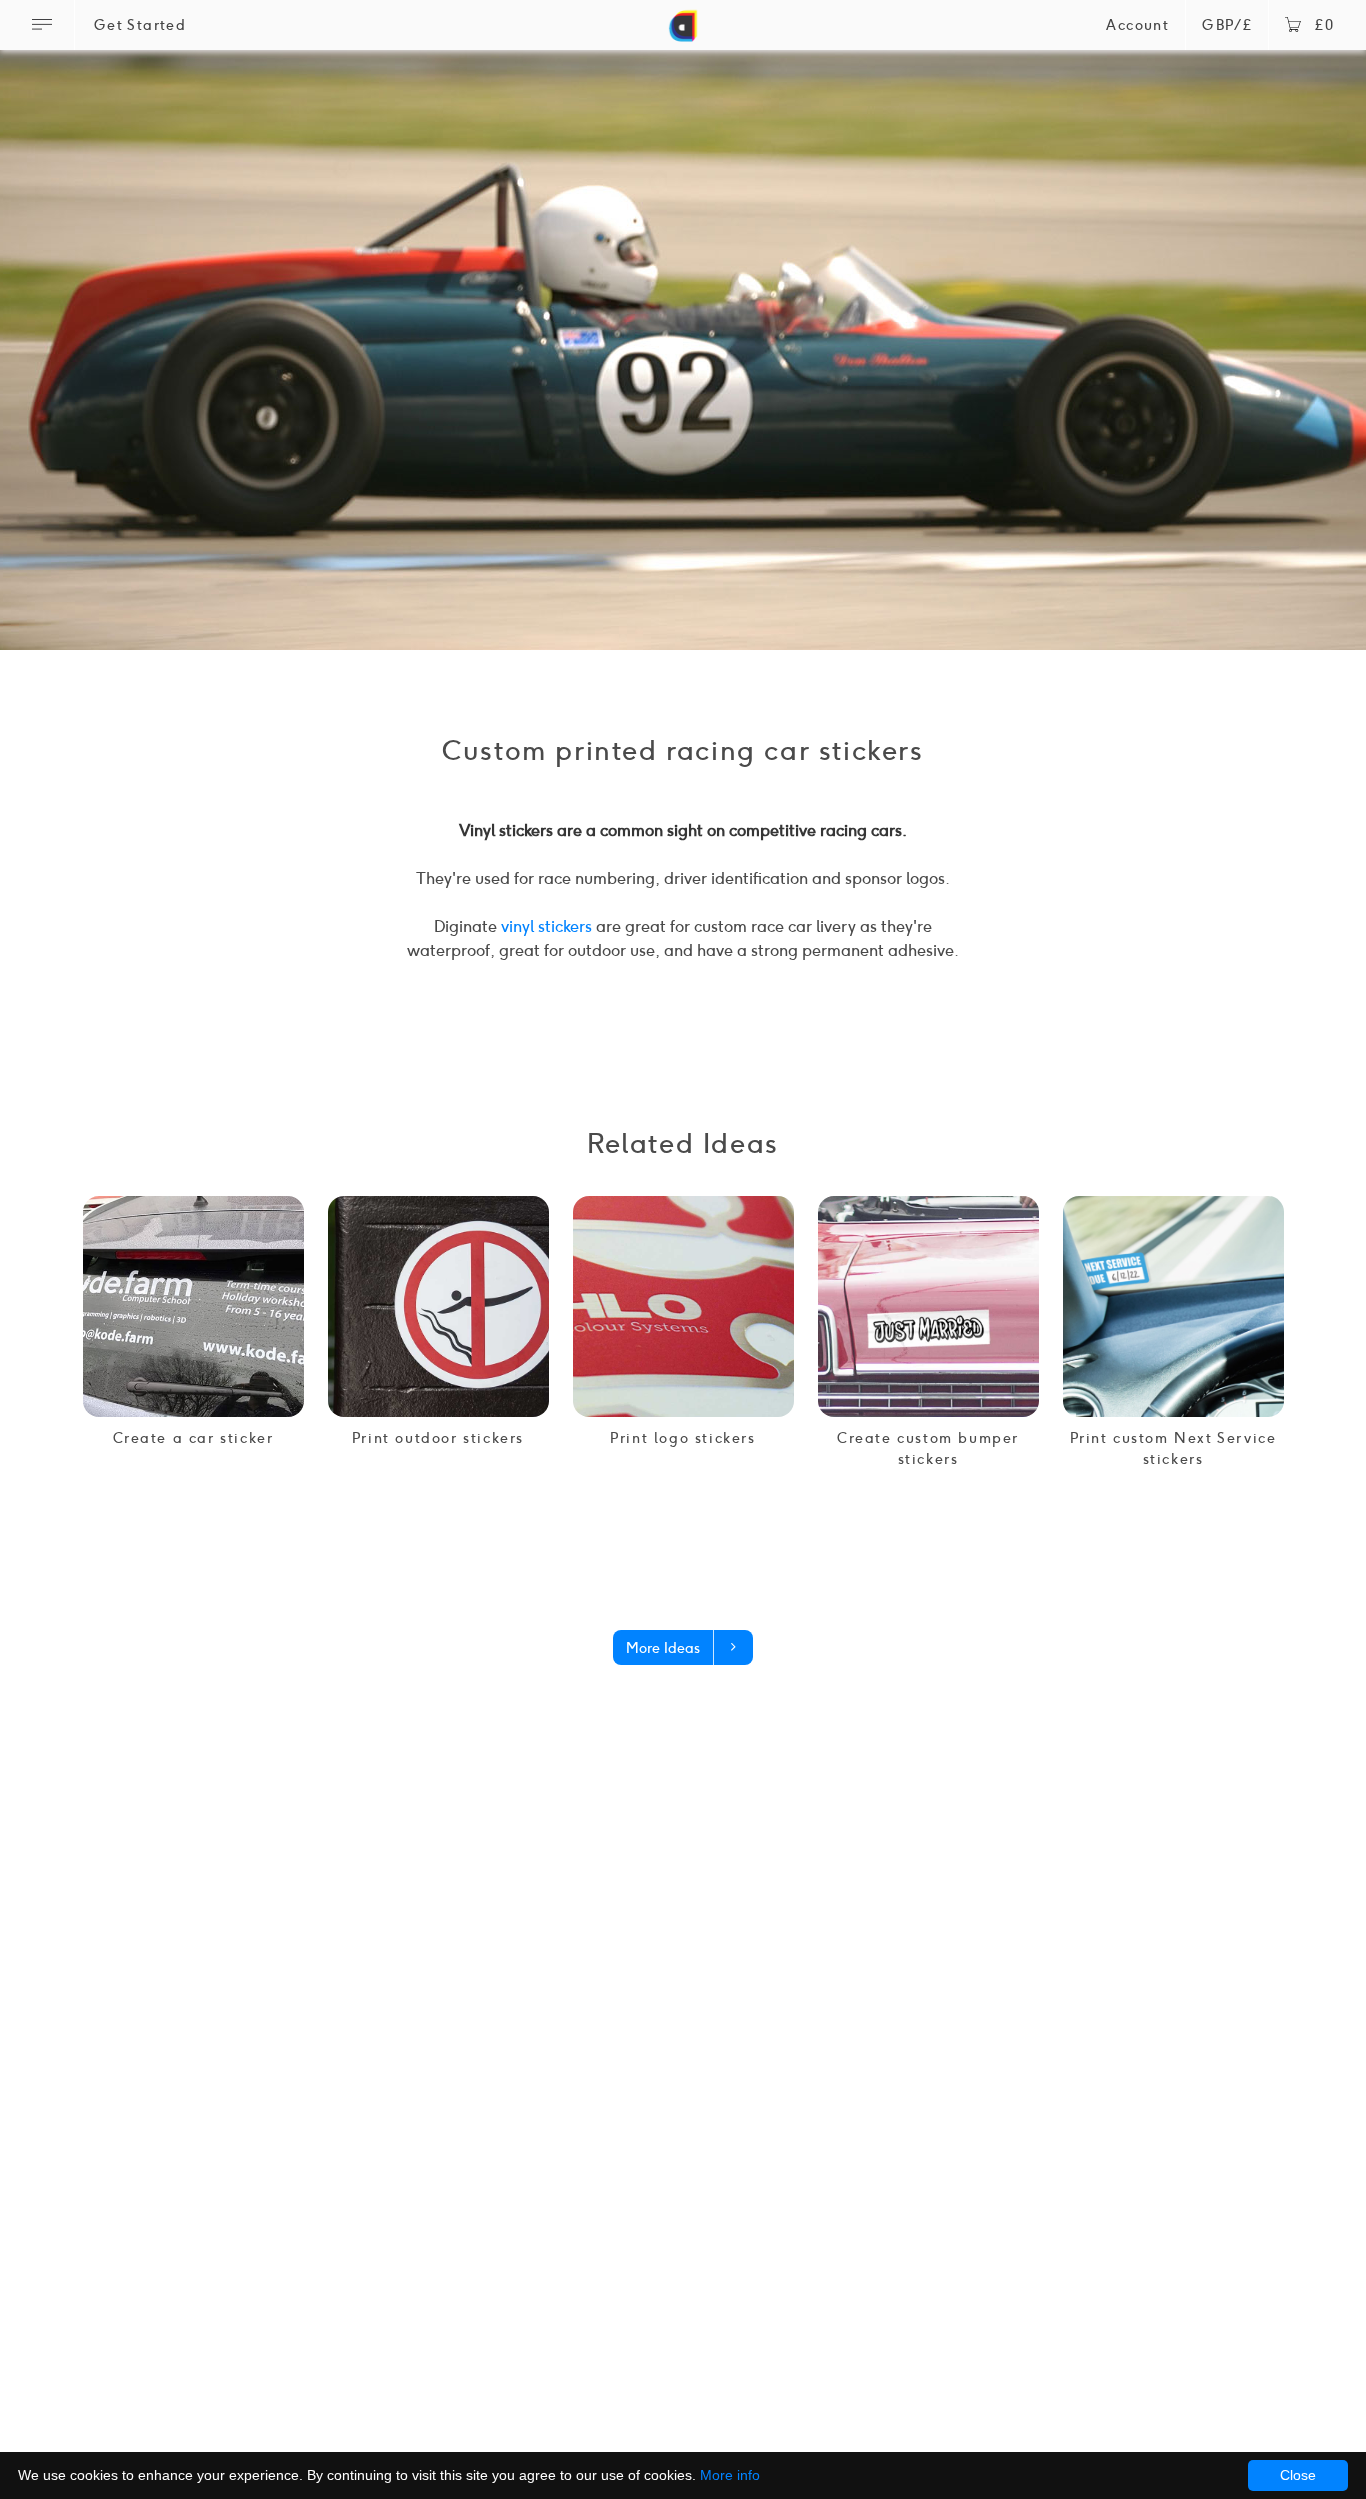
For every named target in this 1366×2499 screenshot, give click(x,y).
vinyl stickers (546, 926)
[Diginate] (683, 34)
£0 (1324, 25)
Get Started (140, 25)
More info (730, 2475)
